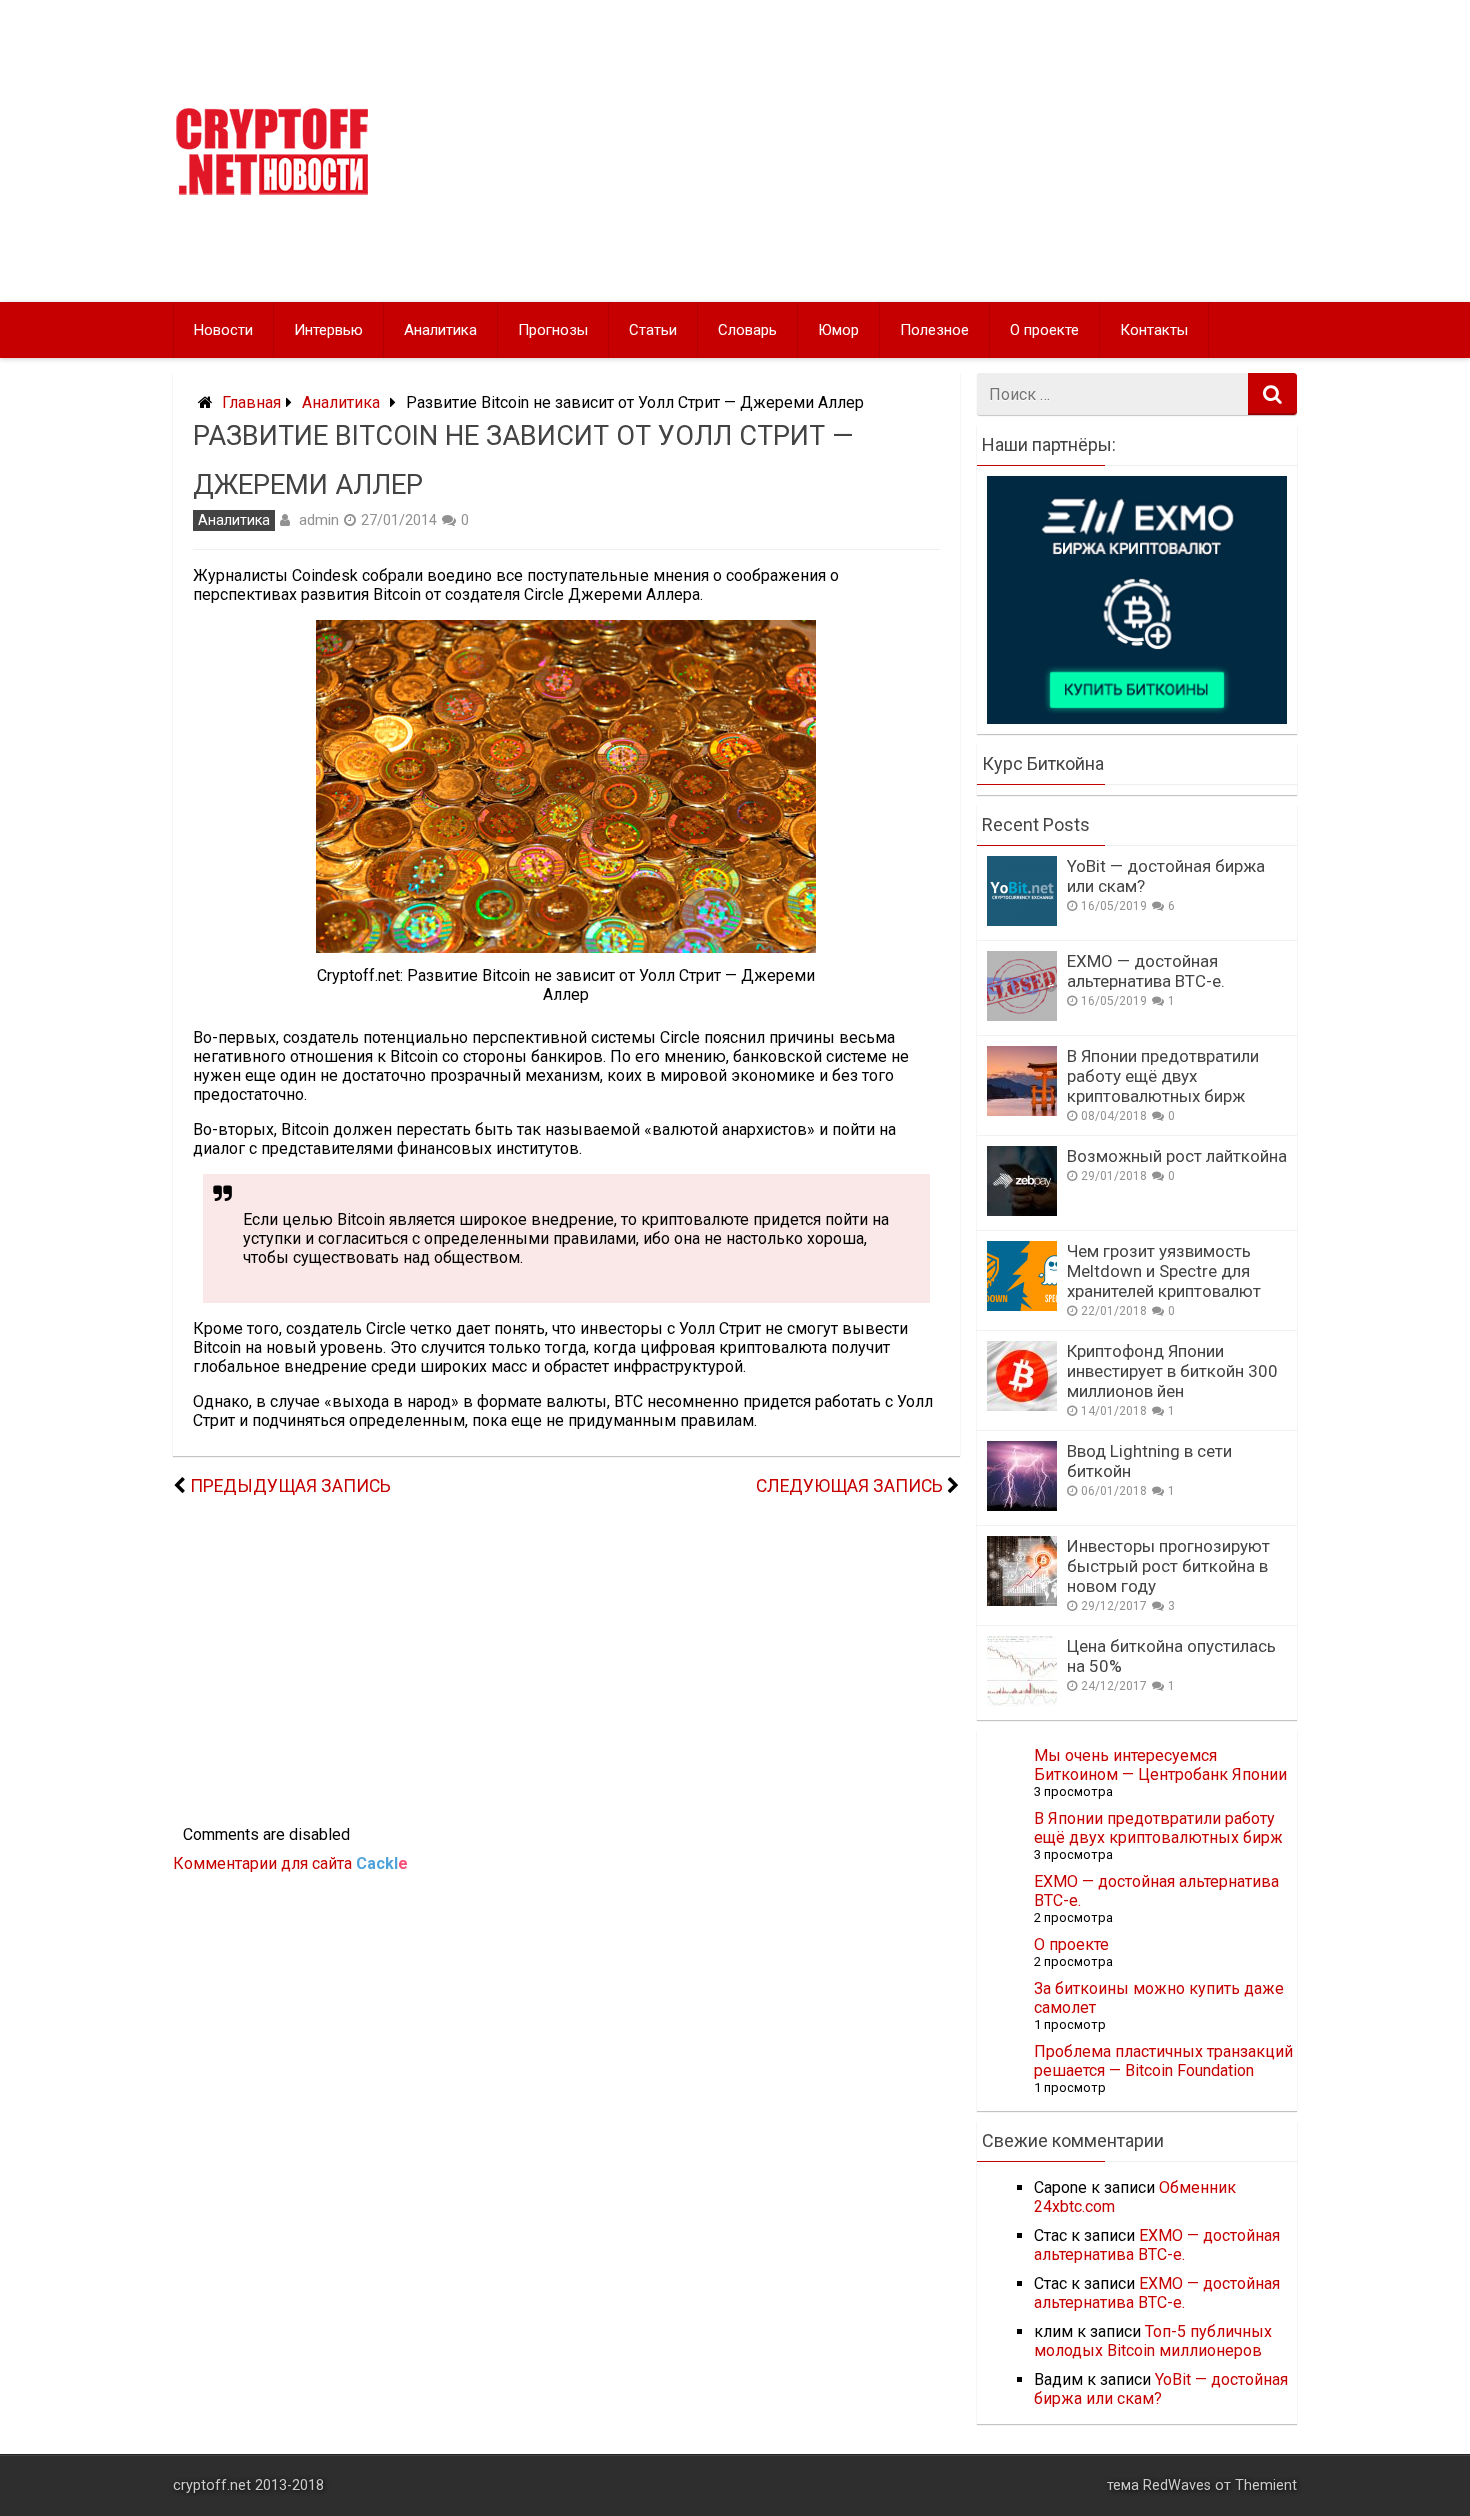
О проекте (1044, 330)
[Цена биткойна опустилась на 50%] (1022, 1700)
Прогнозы (553, 330)
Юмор (838, 330)
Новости (223, 330)
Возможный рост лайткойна (1177, 1156)
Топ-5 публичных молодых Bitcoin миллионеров (1153, 2341)
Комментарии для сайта (290, 1863)
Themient (1266, 2485)
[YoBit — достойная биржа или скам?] (1022, 920)
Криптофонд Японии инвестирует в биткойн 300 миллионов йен (1172, 1371)
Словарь (747, 330)
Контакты (1154, 330)
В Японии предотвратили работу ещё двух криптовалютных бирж (1163, 1076)
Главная (251, 402)
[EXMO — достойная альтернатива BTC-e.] (1022, 1015)
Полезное (934, 330)
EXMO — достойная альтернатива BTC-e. (1146, 971)
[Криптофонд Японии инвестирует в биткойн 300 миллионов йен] (1022, 1405)
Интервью (328, 330)
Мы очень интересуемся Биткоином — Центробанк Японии (1160, 1765)
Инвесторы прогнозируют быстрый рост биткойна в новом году (1168, 1566)
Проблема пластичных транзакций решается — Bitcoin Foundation (1163, 2061)
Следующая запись (849, 1486)
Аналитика (440, 330)
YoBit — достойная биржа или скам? (1161, 2389)
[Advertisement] (927, 151)
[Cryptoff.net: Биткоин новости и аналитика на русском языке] (272, 190)
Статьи (653, 330)
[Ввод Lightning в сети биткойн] (1022, 1505)
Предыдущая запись (290, 1486)
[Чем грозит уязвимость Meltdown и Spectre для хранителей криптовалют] (1022, 1305)
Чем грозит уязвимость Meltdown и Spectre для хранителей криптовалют (1164, 1271)
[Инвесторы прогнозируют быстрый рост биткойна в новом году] (1022, 1600)
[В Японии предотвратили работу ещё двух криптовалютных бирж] (1022, 1110)
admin (319, 520)
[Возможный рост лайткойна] (1022, 1210)
